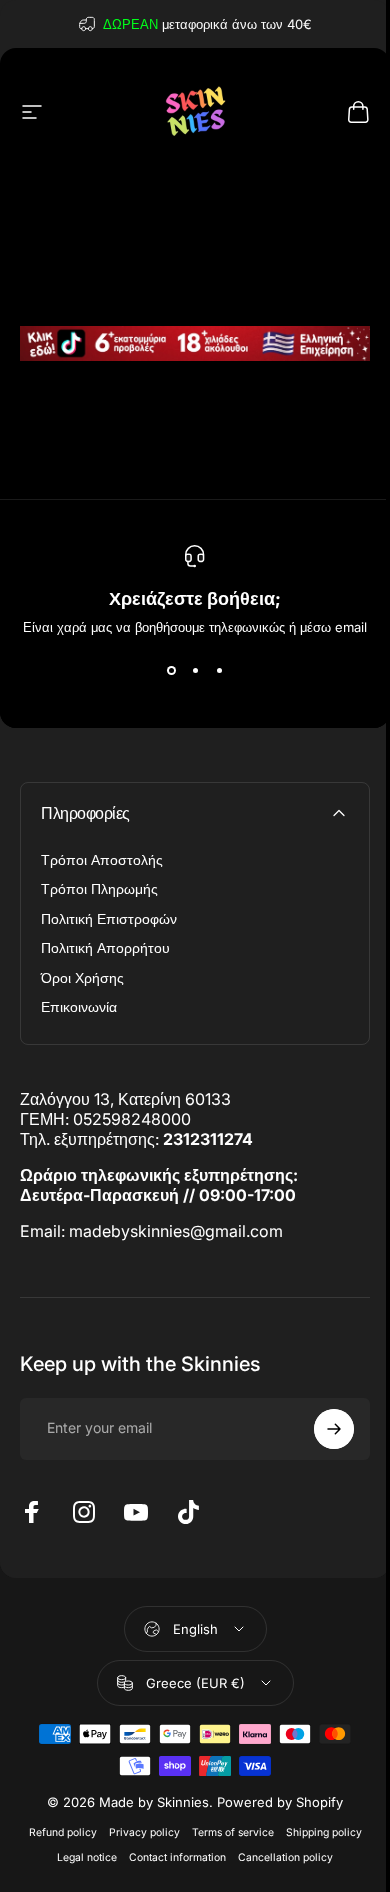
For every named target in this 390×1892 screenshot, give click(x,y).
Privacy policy (144, 1832)
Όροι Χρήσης (82, 977)
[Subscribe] (334, 1429)
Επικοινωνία (79, 1006)
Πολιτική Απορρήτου (105, 947)
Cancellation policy (285, 1857)
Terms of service (233, 1832)
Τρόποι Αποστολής (102, 859)
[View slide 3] (219, 671)
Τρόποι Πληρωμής (99, 888)
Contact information (177, 1857)
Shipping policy (324, 1832)
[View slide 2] (195, 671)
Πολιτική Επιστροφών (109, 918)
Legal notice (87, 1857)
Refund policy (63, 1832)
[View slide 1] (171, 671)
